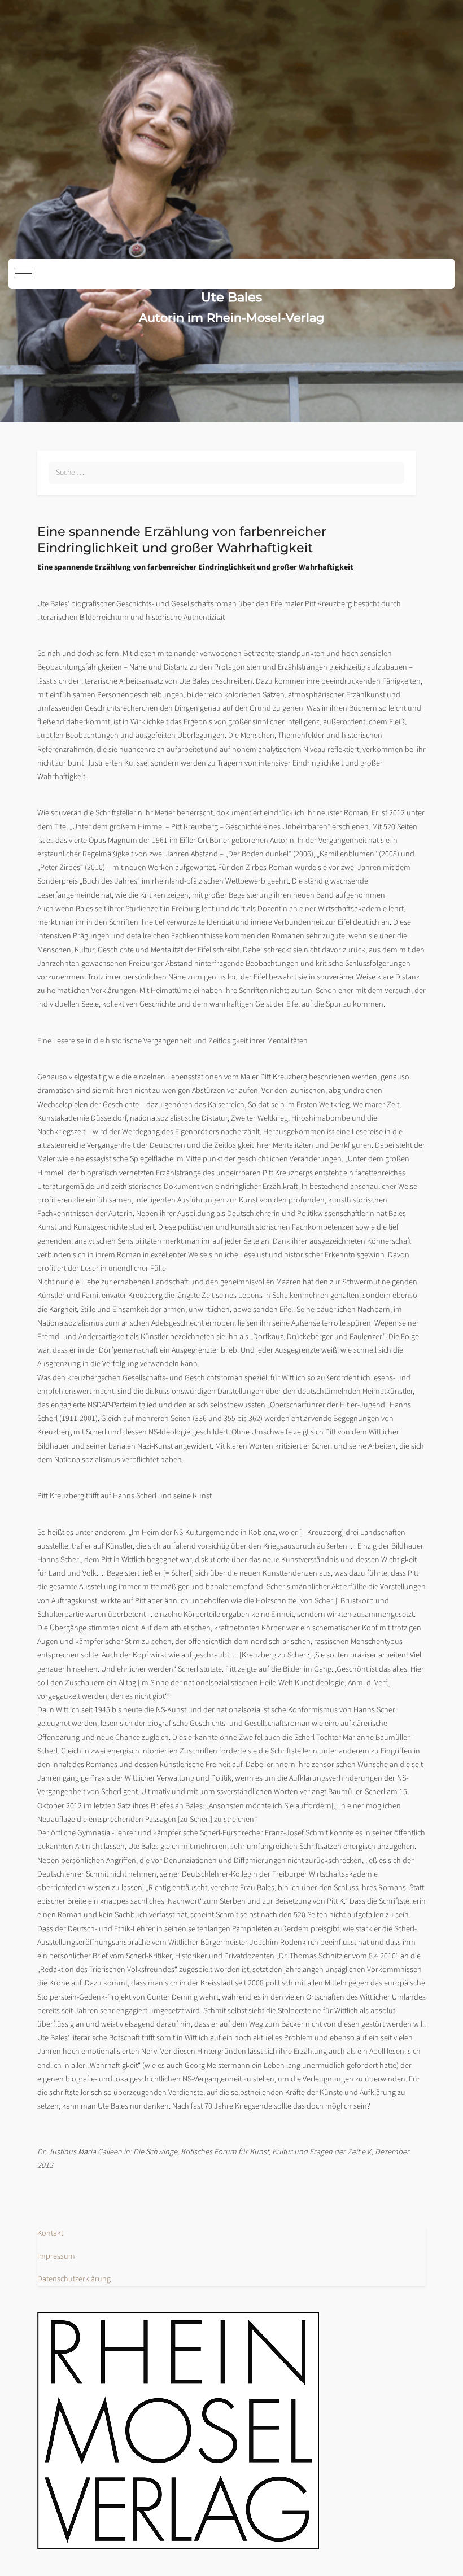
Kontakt (50, 2233)
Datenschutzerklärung (74, 2279)
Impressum (56, 2256)
